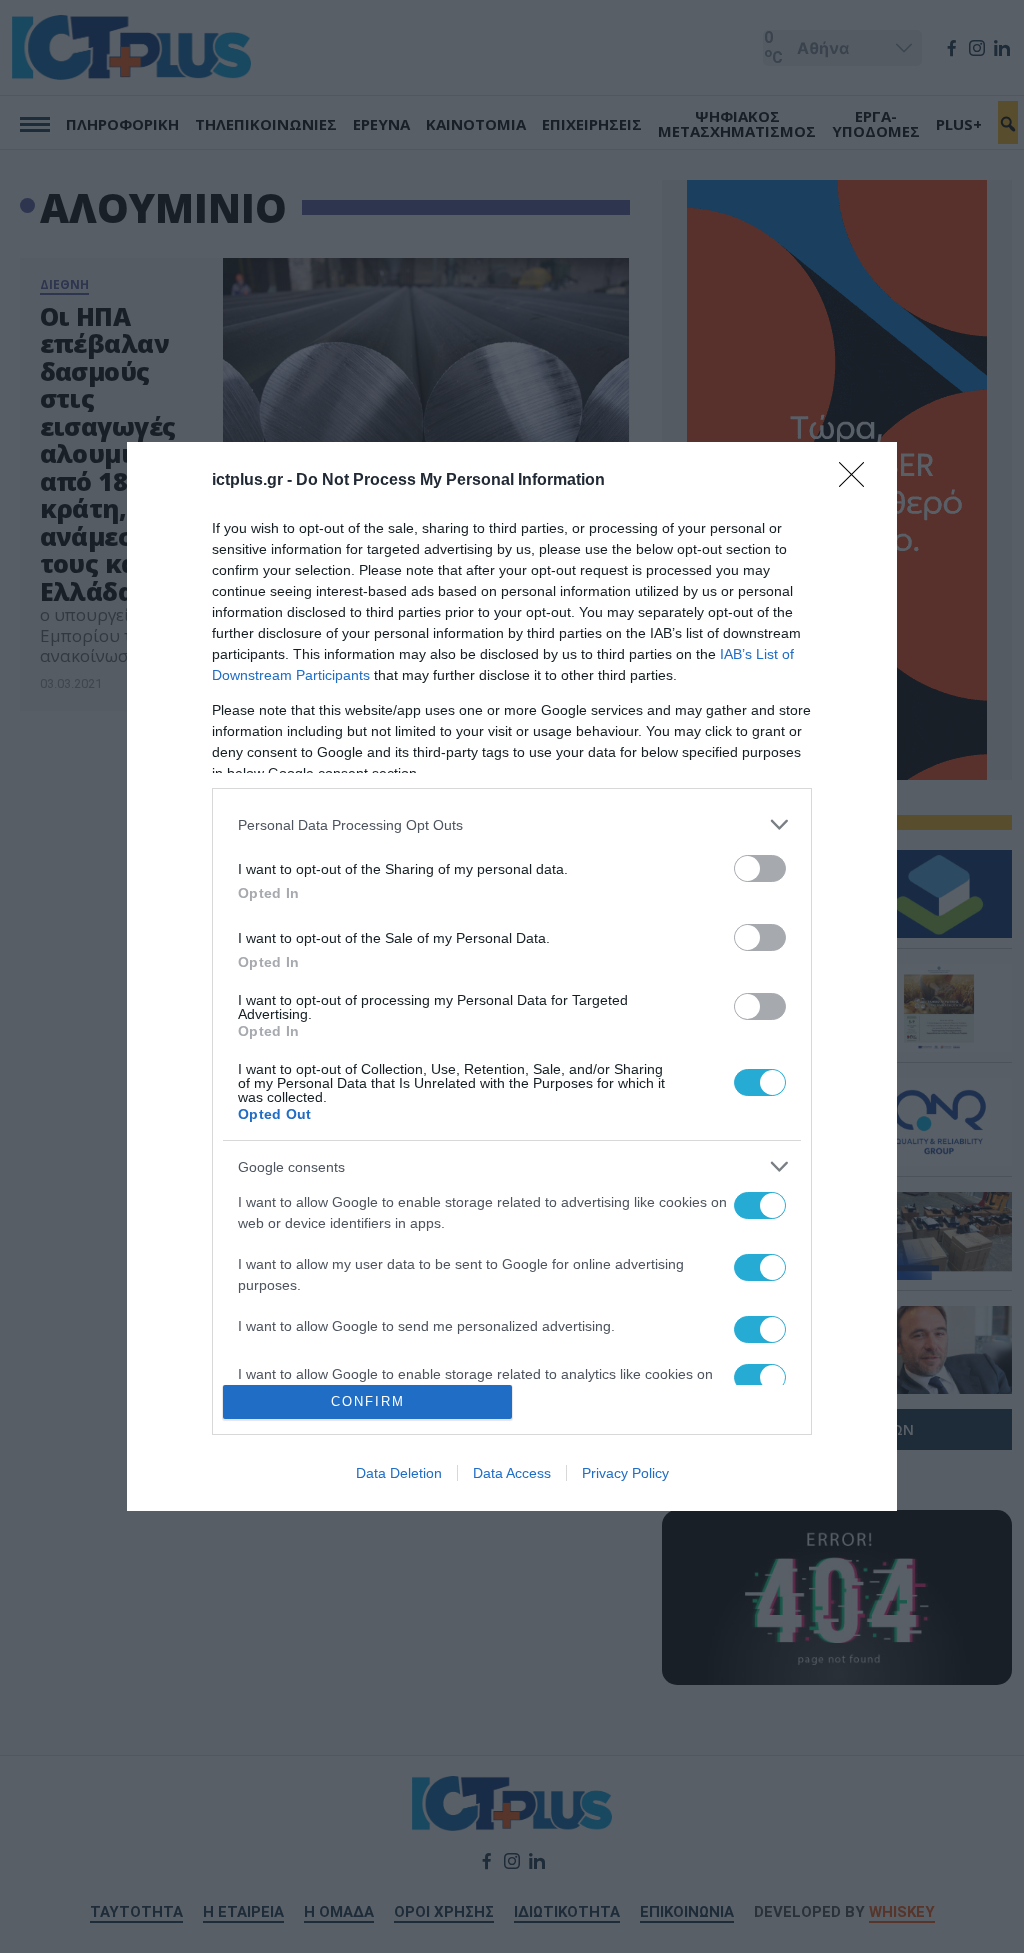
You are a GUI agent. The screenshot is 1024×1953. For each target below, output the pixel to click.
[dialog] (512, 976)
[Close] (858, 481)
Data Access (512, 1473)
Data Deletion (399, 1473)
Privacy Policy (625, 1473)
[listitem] (512, 824)
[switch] (760, 868)
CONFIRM (368, 1401)
